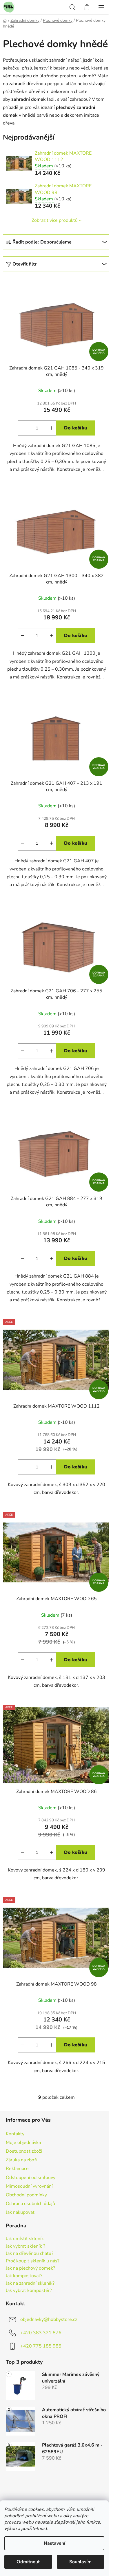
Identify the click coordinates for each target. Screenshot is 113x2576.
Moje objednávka (23, 2143)
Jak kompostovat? (24, 2276)
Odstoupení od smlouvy (31, 2178)
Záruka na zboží (22, 2160)
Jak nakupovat (20, 2212)
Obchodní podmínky (26, 2195)
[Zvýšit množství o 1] (52, 428)
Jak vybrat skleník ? (25, 2246)
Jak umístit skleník (25, 2239)
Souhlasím (80, 2562)
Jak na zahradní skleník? (30, 2284)
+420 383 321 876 (41, 2332)
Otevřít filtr (24, 264)
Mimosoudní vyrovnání (29, 2186)
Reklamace (17, 2169)
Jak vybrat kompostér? (29, 2291)
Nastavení (54, 2543)
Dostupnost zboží (24, 2151)
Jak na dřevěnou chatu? (30, 2254)
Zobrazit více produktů (55, 220)
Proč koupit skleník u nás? (33, 2261)
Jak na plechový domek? (30, 2268)
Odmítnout (28, 2562)
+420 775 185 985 (41, 2346)
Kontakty (15, 2134)
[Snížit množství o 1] (23, 428)
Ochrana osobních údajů (30, 2204)
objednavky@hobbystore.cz (49, 2319)
